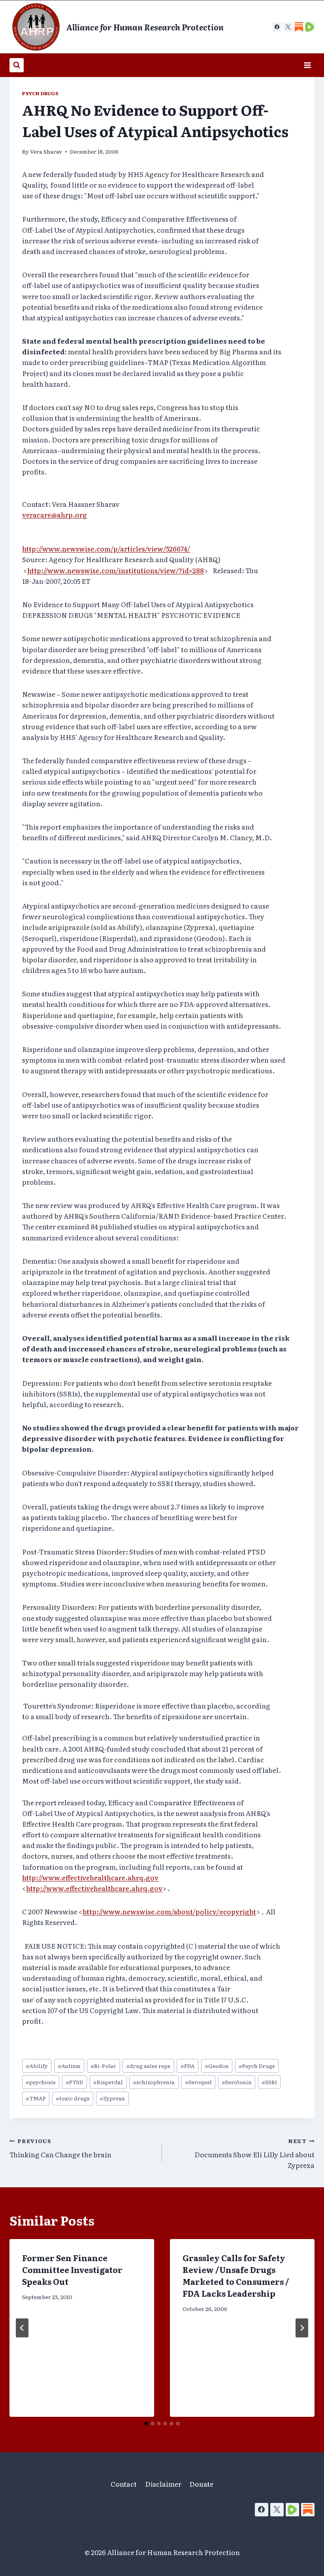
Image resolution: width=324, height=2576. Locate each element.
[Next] (302, 2328)
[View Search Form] (17, 65)
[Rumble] (292, 2510)
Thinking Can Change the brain (60, 2148)
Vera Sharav (46, 151)
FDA (188, 2066)
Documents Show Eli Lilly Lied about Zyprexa (254, 2153)
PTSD (74, 2082)
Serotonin (237, 2082)
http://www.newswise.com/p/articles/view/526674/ (106, 549)
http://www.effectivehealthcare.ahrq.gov (90, 1877)
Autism (69, 2066)
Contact (124, 2484)
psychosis (41, 2082)
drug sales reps (148, 2066)
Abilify (37, 2066)
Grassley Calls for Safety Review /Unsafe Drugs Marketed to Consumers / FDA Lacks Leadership (236, 2275)
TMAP (36, 2098)
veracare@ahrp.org (55, 515)
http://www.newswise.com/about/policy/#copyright (169, 1911)
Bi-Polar (103, 2066)
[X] (288, 27)
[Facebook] (277, 27)
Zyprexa (112, 2098)
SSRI (269, 2082)
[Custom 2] (310, 27)
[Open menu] (307, 65)
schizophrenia (154, 2082)
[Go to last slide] (22, 2328)
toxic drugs (73, 2098)
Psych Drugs (40, 93)
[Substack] (308, 2510)
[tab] (146, 2424)
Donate (201, 2484)
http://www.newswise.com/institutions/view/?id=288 (116, 570)
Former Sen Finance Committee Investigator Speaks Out (72, 2269)
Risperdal (108, 2082)
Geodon (217, 2066)
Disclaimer (163, 2484)
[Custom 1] (299, 27)
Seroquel (198, 2082)
